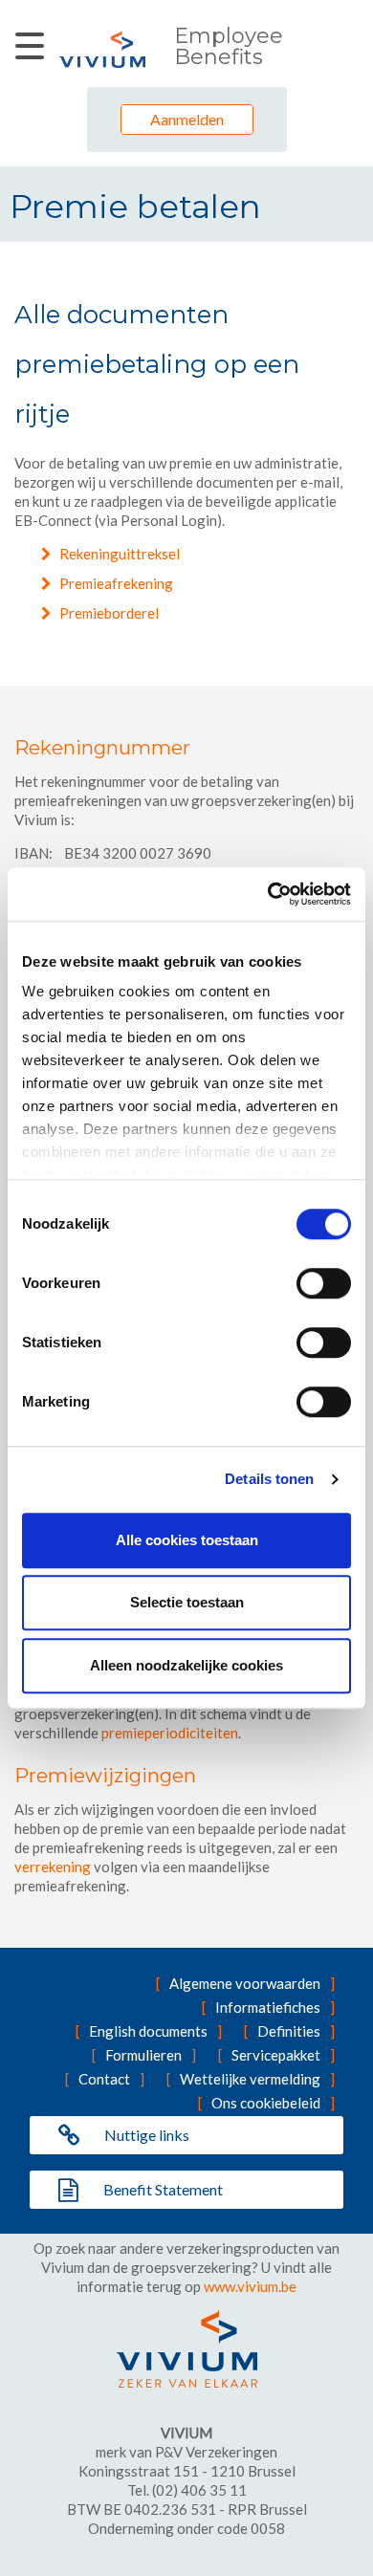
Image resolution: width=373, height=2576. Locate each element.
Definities (289, 2031)
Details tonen (269, 1479)
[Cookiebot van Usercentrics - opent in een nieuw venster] (268, 894)
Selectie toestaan (187, 1602)
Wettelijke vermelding (250, 2079)
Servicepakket (276, 2055)
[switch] (324, 1283)
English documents (148, 2031)
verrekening (53, 1867)
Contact (104, 2079)
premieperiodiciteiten (170, 1733)
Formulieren (143, 2055)
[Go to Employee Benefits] (102, 49)
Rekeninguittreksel (120, 554)
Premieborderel (109, 613)
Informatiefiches (268, 2007)
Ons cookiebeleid (266, 2103)
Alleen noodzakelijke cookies (186, 1665)
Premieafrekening (116, 583)
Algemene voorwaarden (245, 1983)
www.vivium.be (250, 2286)
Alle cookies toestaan (187, 1540)
